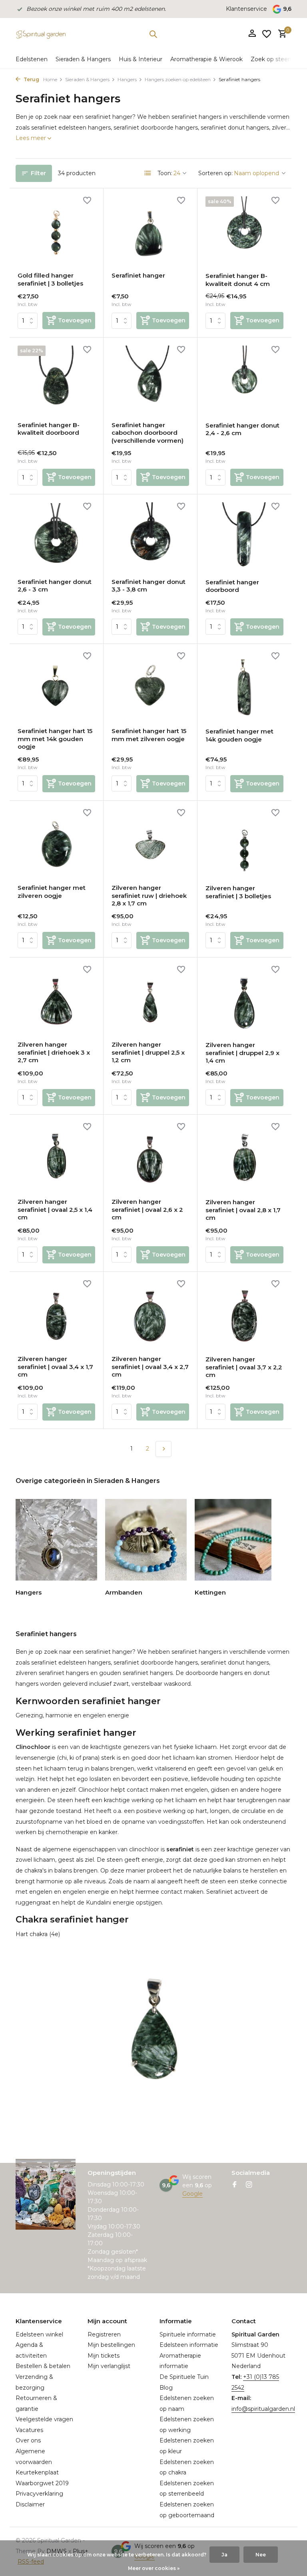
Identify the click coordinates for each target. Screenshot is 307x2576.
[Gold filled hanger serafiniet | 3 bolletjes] (56, 231)
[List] (148, 173)
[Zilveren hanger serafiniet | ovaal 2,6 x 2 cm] (150, 1157)
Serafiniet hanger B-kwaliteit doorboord (49, 429)
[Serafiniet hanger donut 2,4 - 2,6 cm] (244, 380)
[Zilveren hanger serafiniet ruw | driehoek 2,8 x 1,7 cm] (150, 843)
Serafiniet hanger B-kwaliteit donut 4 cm (238, 280)
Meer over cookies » (154, 2568)
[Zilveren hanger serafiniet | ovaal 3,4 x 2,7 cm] (150, 1315)
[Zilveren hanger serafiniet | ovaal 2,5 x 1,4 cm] (56, 1157)
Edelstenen (32, 59)
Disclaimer (30, 2504)
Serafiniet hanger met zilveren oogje (52, 892)
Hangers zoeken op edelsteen (178, 79)
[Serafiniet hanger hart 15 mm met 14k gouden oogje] (56, 687)
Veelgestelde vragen (44, 2419)
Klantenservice (246, 9)
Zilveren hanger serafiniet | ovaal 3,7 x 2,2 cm (244, 1367)
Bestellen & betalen (43, 2366)
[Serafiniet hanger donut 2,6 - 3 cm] (56, 537)
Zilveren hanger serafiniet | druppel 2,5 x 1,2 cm (148, 1052)
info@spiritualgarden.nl (263, 2409)
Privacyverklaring (39, 2494)
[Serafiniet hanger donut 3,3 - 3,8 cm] (150, 537)
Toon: (165, 173)
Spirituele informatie (188, 2334)
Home (50, 79)
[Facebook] (235, 2185)
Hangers (127, 79)
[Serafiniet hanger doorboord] (244, 537)
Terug (31, 79)
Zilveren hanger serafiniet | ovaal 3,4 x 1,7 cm (55, 1367)
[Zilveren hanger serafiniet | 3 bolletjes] (244, 843)
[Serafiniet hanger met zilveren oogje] (56, 843)
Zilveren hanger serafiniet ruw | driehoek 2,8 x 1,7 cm (149, 895)
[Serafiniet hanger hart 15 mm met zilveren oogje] (150, 687)
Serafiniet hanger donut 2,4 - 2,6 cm (242, 429)
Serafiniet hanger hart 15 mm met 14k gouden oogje (55, 739)
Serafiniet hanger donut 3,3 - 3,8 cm (149, 586)
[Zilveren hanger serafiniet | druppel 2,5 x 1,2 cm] (150, 1000)
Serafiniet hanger (138, 275)
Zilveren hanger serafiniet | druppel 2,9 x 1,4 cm (242, 1053)
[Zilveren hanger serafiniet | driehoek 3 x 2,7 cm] (56, 1000)
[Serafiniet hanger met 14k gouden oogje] (244, 687)
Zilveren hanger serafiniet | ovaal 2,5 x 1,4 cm (55, 1209)
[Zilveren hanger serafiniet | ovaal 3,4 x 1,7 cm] (56, 1315)
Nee (261, 2555)
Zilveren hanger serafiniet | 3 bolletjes (238, 892)
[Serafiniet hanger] (150, 231)
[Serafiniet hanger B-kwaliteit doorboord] (56, 380)
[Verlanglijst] (267, 34)
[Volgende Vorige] (163, 1449)
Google (192, 2194)
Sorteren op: (215, 173)
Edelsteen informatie (189, 2345)
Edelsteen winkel (39, 2334)
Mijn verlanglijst (109, 2366)
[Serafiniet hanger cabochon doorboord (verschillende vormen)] (150, 380)
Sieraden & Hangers (83, 59)
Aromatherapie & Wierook (206, 59)
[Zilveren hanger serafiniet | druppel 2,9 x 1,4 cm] (244, 1000)
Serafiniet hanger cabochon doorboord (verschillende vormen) (148, 433)
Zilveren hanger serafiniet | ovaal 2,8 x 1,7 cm (243, 1210)
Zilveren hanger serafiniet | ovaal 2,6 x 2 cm (147, 1209)
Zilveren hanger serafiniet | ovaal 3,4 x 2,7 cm (150, 1367)
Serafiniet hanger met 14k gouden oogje (239, 735)
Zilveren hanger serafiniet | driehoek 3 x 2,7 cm (54, 1052)
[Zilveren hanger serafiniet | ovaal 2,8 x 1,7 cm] (244, 1157)
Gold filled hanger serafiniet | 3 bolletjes (50, 279)
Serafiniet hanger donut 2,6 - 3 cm (55, 586)
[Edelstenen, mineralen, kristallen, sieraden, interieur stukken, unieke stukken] (41, 34)
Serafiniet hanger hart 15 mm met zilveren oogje (149, 735)
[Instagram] (249, 2185)
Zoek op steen (271, 59)
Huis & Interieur (141, 59)
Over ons (28, 2440)
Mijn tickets (104, 2356)
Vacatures (29, 2430)
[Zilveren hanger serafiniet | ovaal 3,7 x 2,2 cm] (244, 1315)
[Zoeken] (153, 34)
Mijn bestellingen (111, 2345)
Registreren (104, 2334)
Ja (224, 2555)
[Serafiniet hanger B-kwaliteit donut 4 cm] (244, 231)
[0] (280, 34)
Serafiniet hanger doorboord (232, 586)
